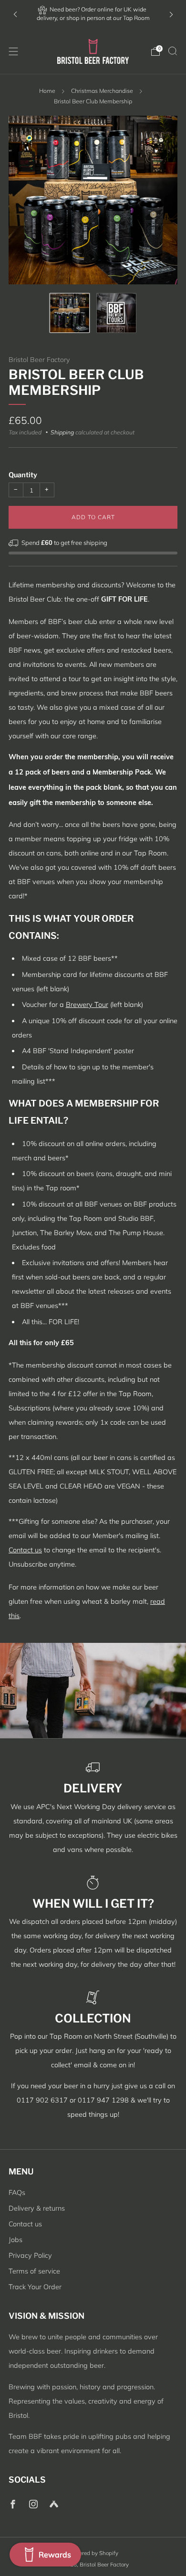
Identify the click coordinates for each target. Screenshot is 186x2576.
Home (47, 91)
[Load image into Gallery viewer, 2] (116, 313)
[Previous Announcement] (15, 15)
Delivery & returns (37, 2208)
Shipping (62, 432)
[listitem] (93, 15)
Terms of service (34, 2271)
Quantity (23, 475)
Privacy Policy (30, 2255)
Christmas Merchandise (102, 91)
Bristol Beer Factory (39, 360)
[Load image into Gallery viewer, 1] (70, 313)
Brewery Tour (87, 1005)
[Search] (173, 51)
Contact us (25, 1550)
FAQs (17, 2193)
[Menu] (13, 51)
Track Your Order (35, 2287)
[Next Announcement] (171, 15)
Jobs (15, 2240)
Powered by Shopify (93, 2553)
